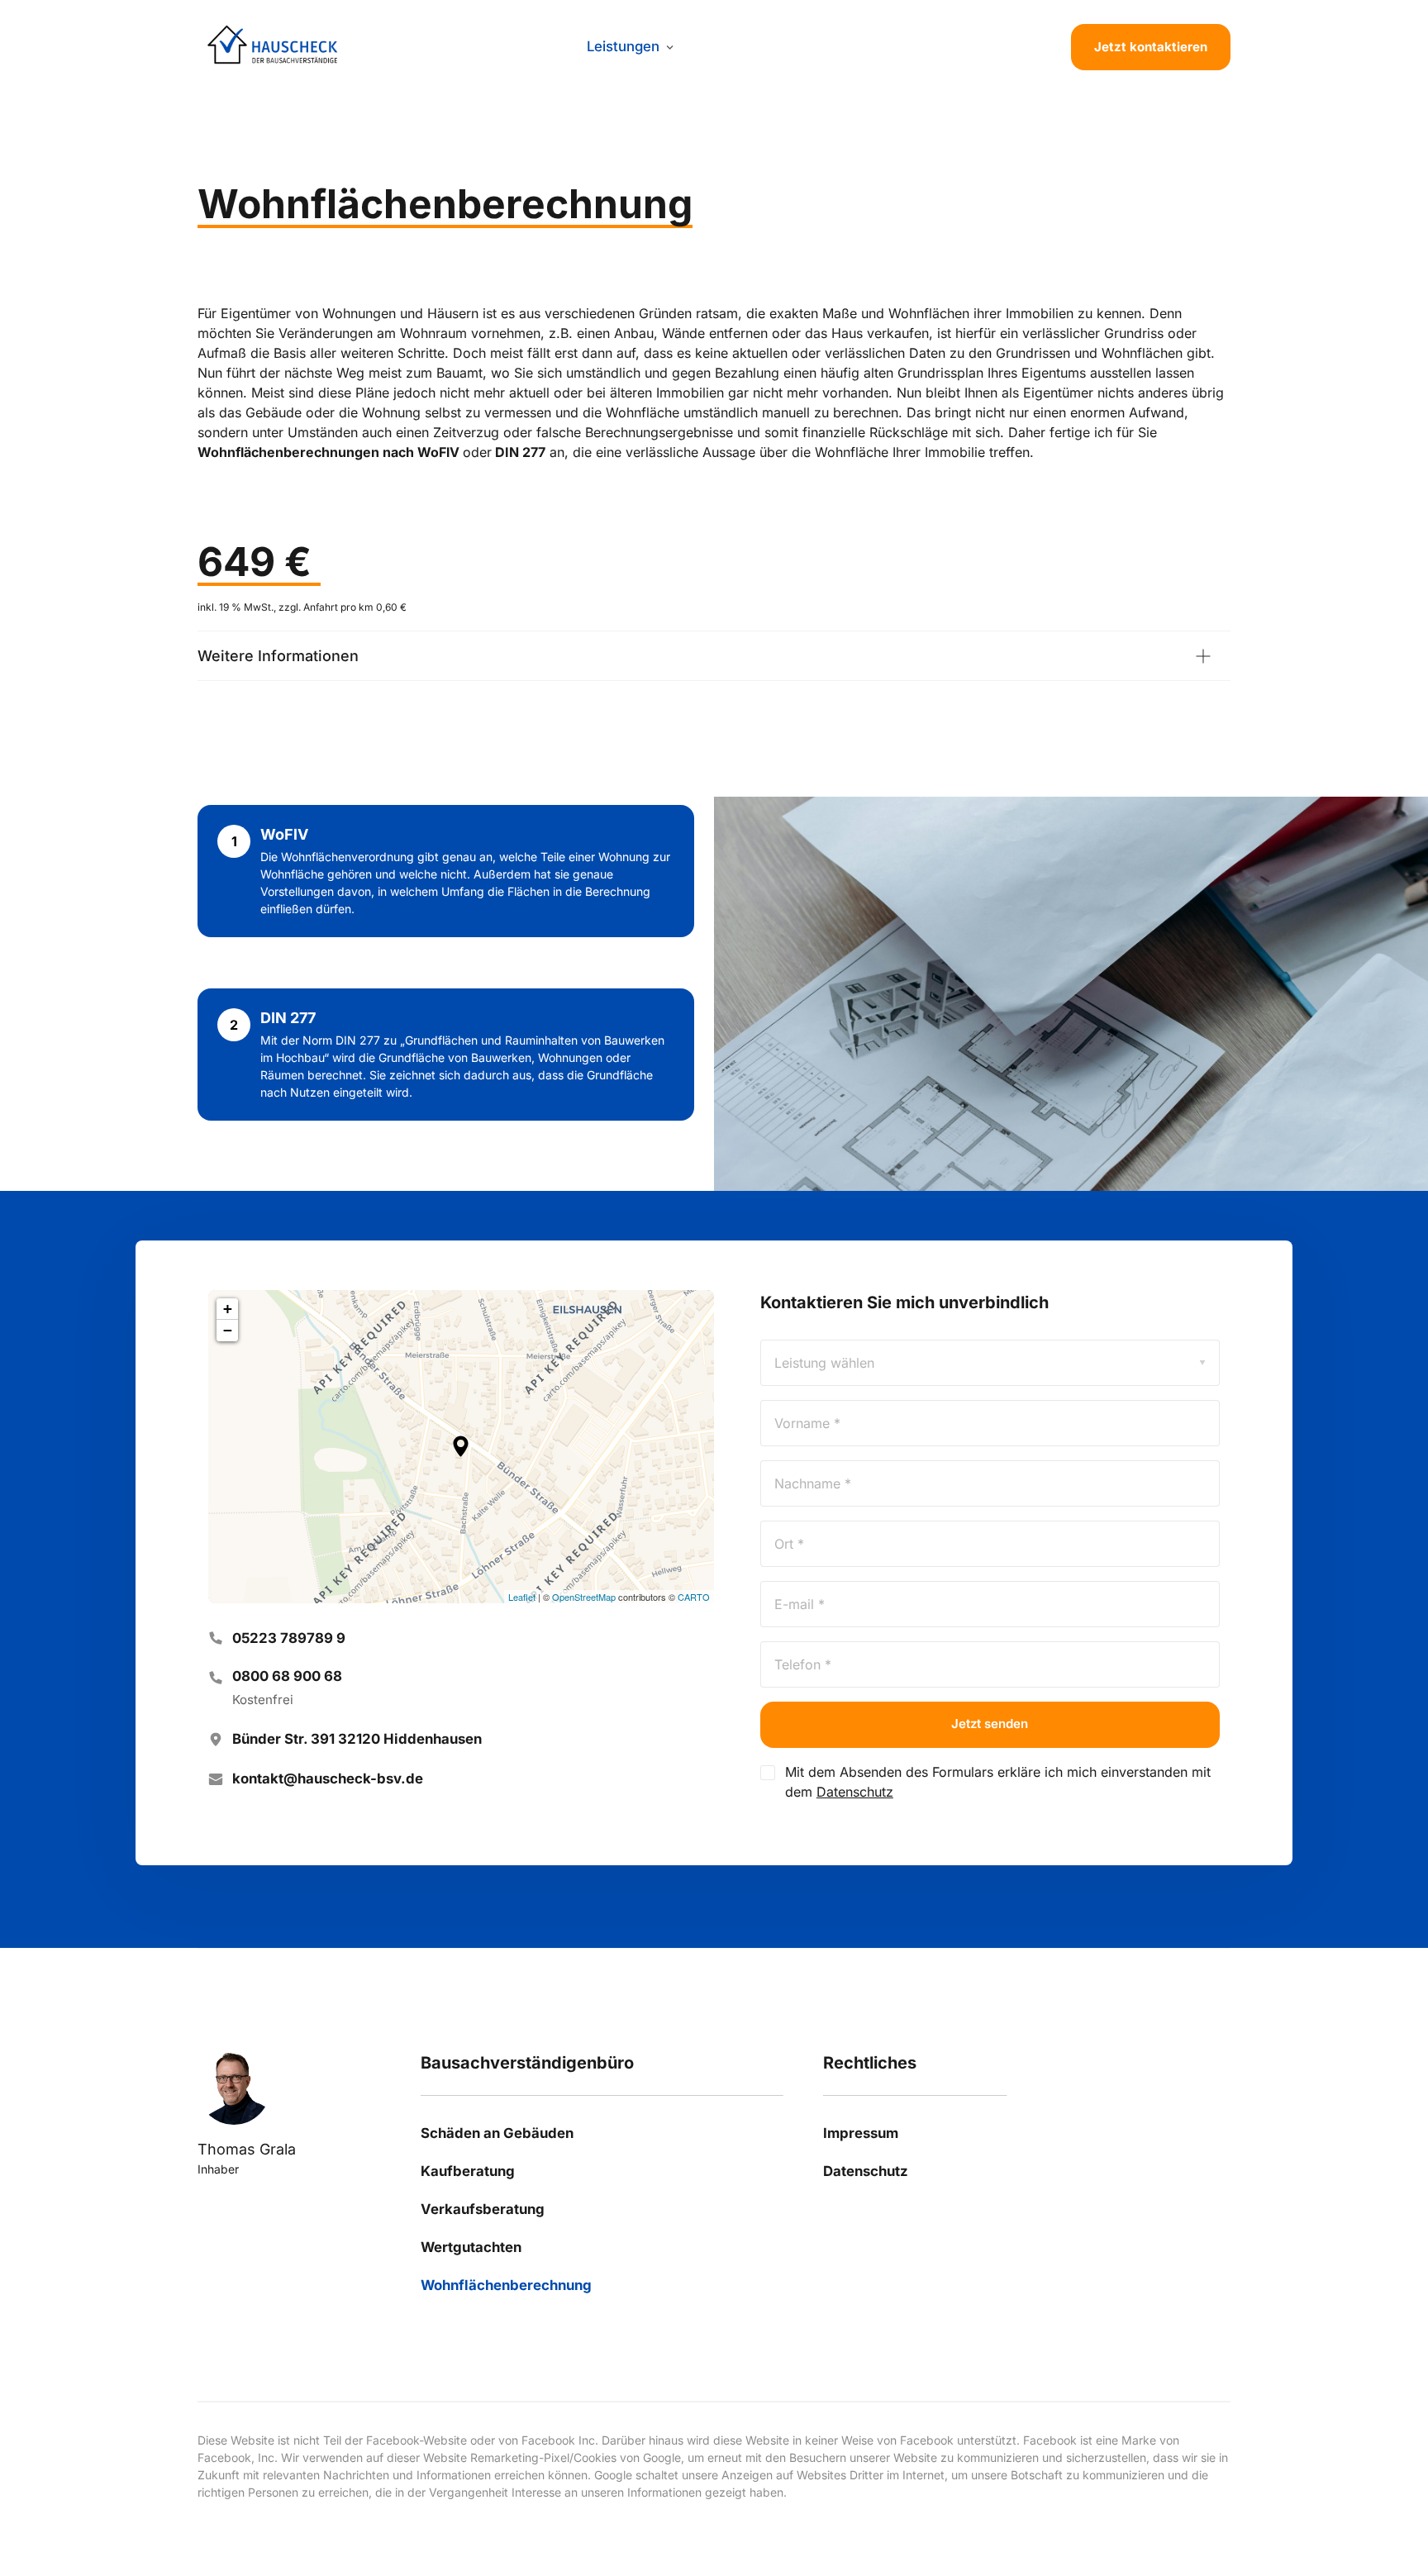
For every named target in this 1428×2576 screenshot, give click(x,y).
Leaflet (522, 1597)
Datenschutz (855, 1792)
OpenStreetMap (584, 1597)
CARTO (694, 1597)
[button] (461, 1446)
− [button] (228, 1330)
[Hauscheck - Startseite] (273, 48)
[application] (461, 1447)
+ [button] (228, 1309)
